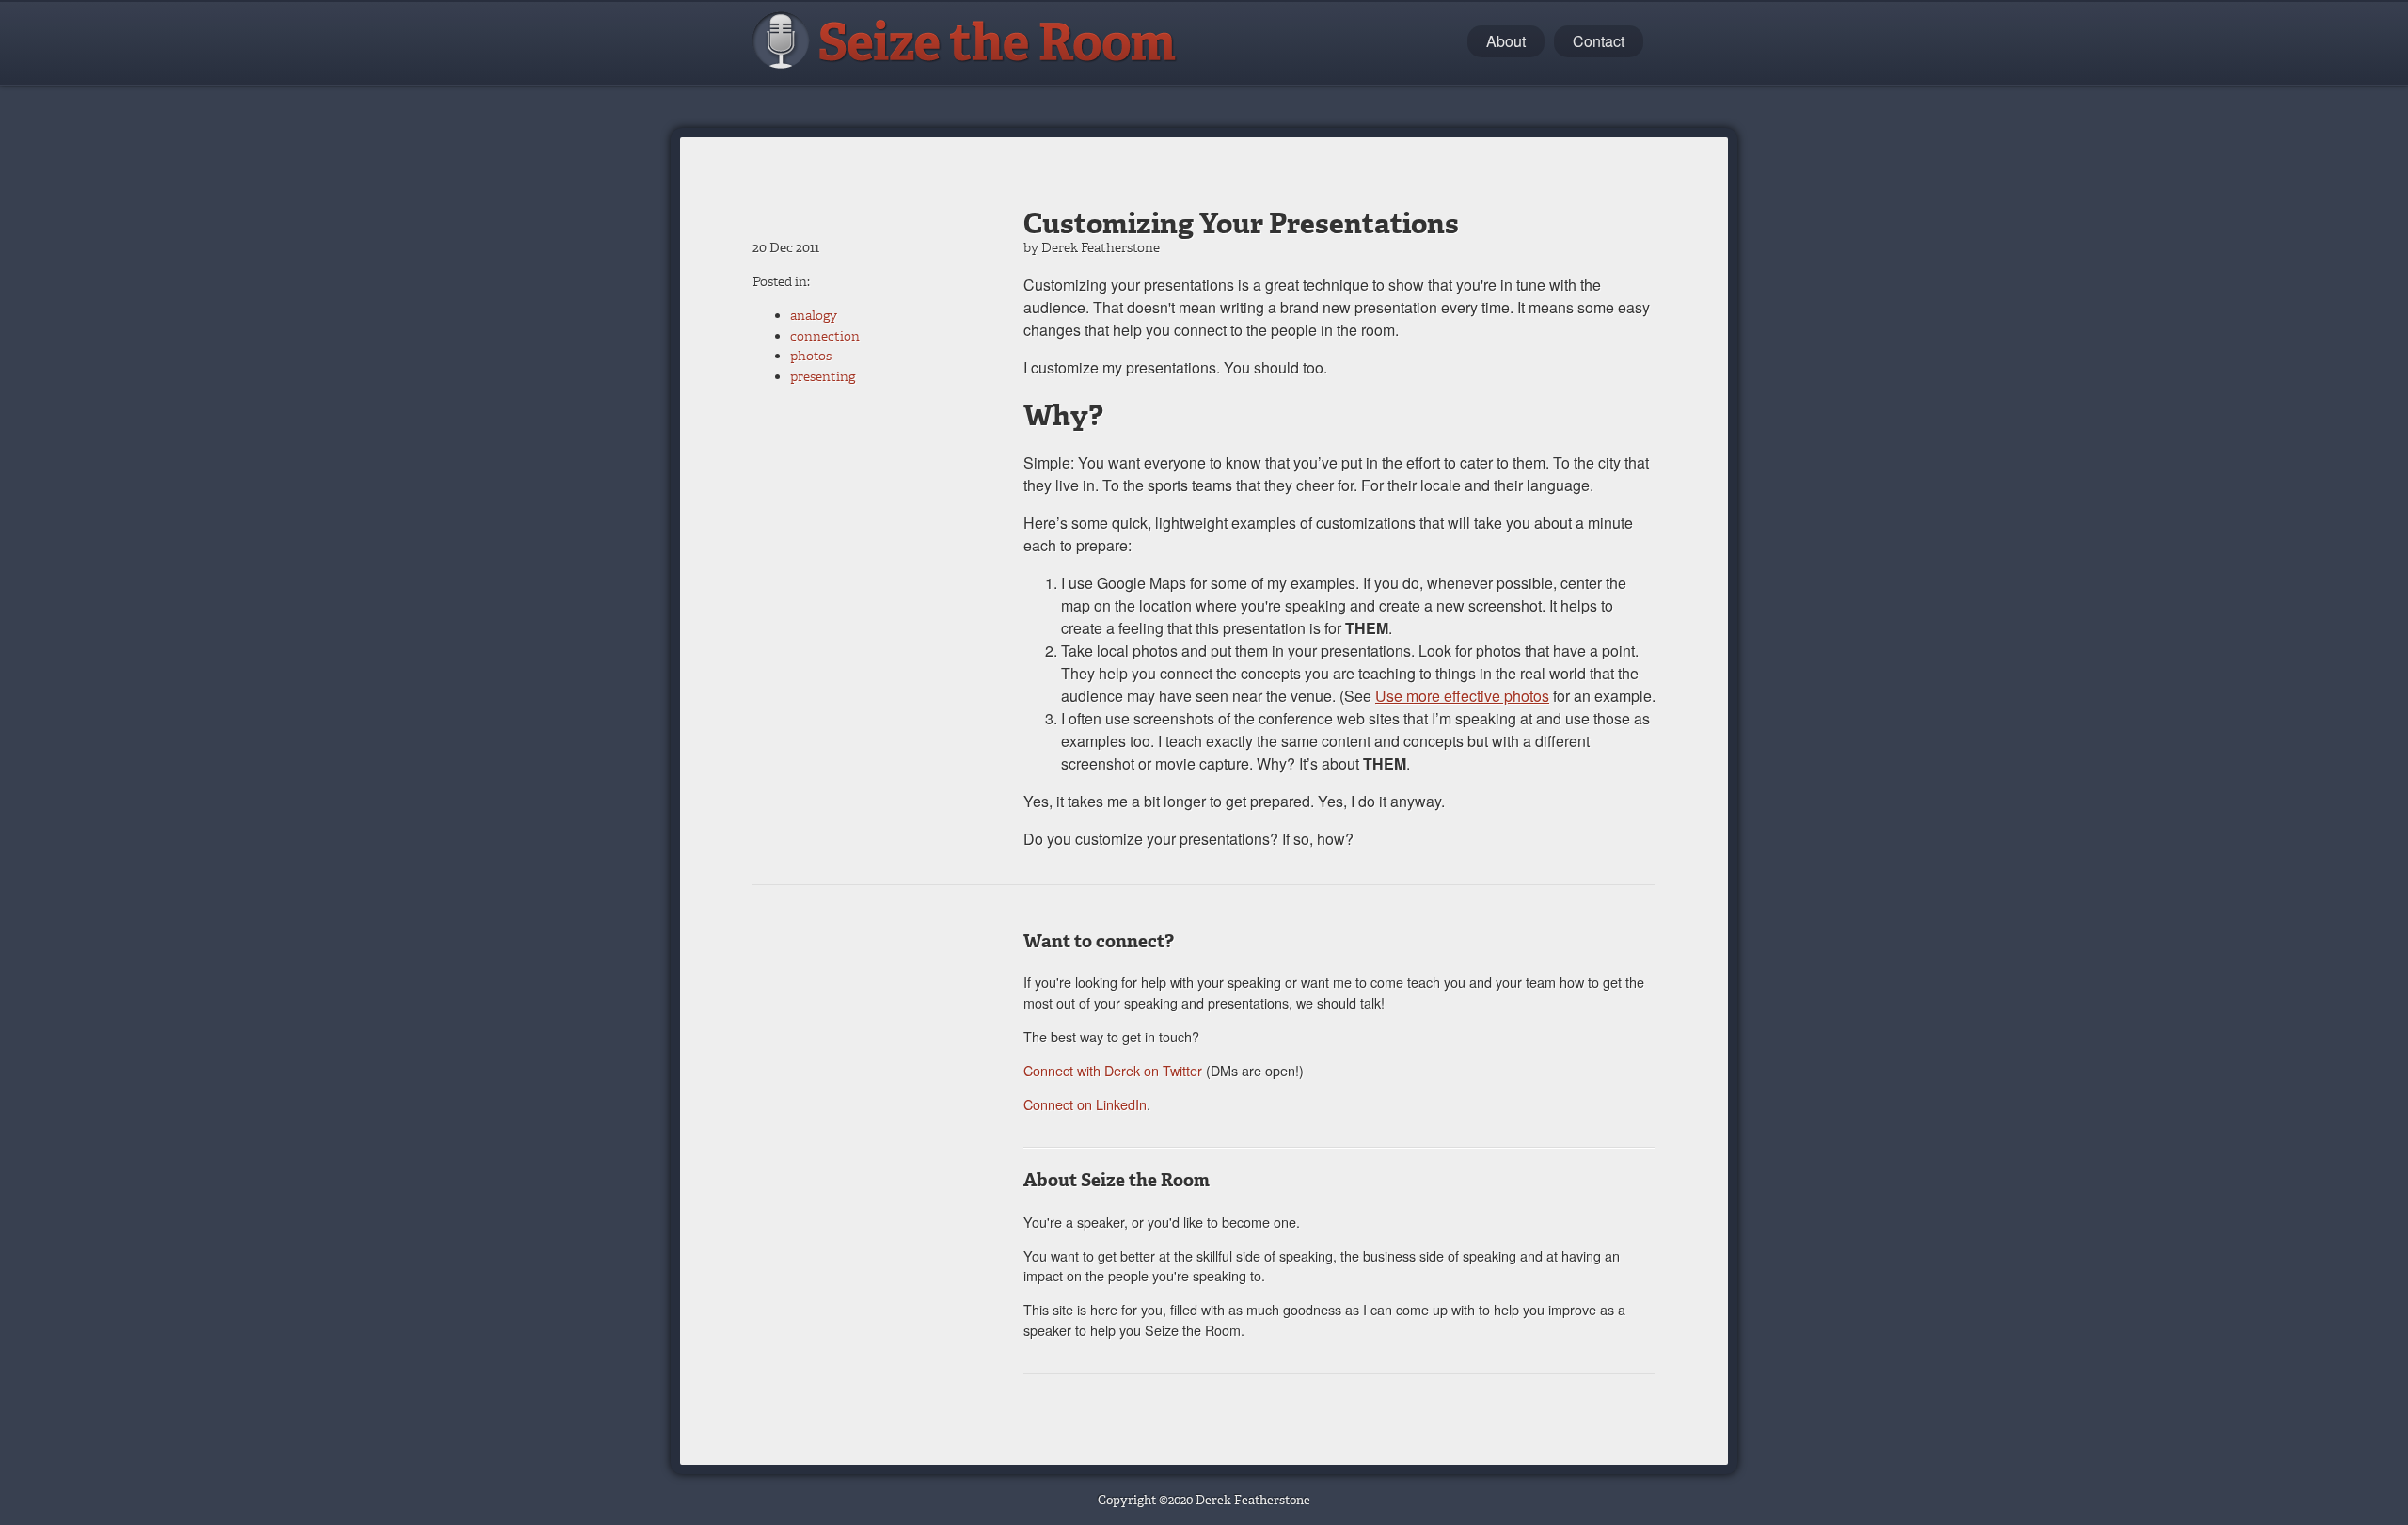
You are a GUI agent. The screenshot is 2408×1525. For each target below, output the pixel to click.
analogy (814, 316)
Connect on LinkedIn (1085, 1104)
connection (825, 336)
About (1506, 41)
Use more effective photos (1462, 696)
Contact (1599, 41)
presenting (823, 377)
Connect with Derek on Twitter (1113, 1070)
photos (811, 356)
